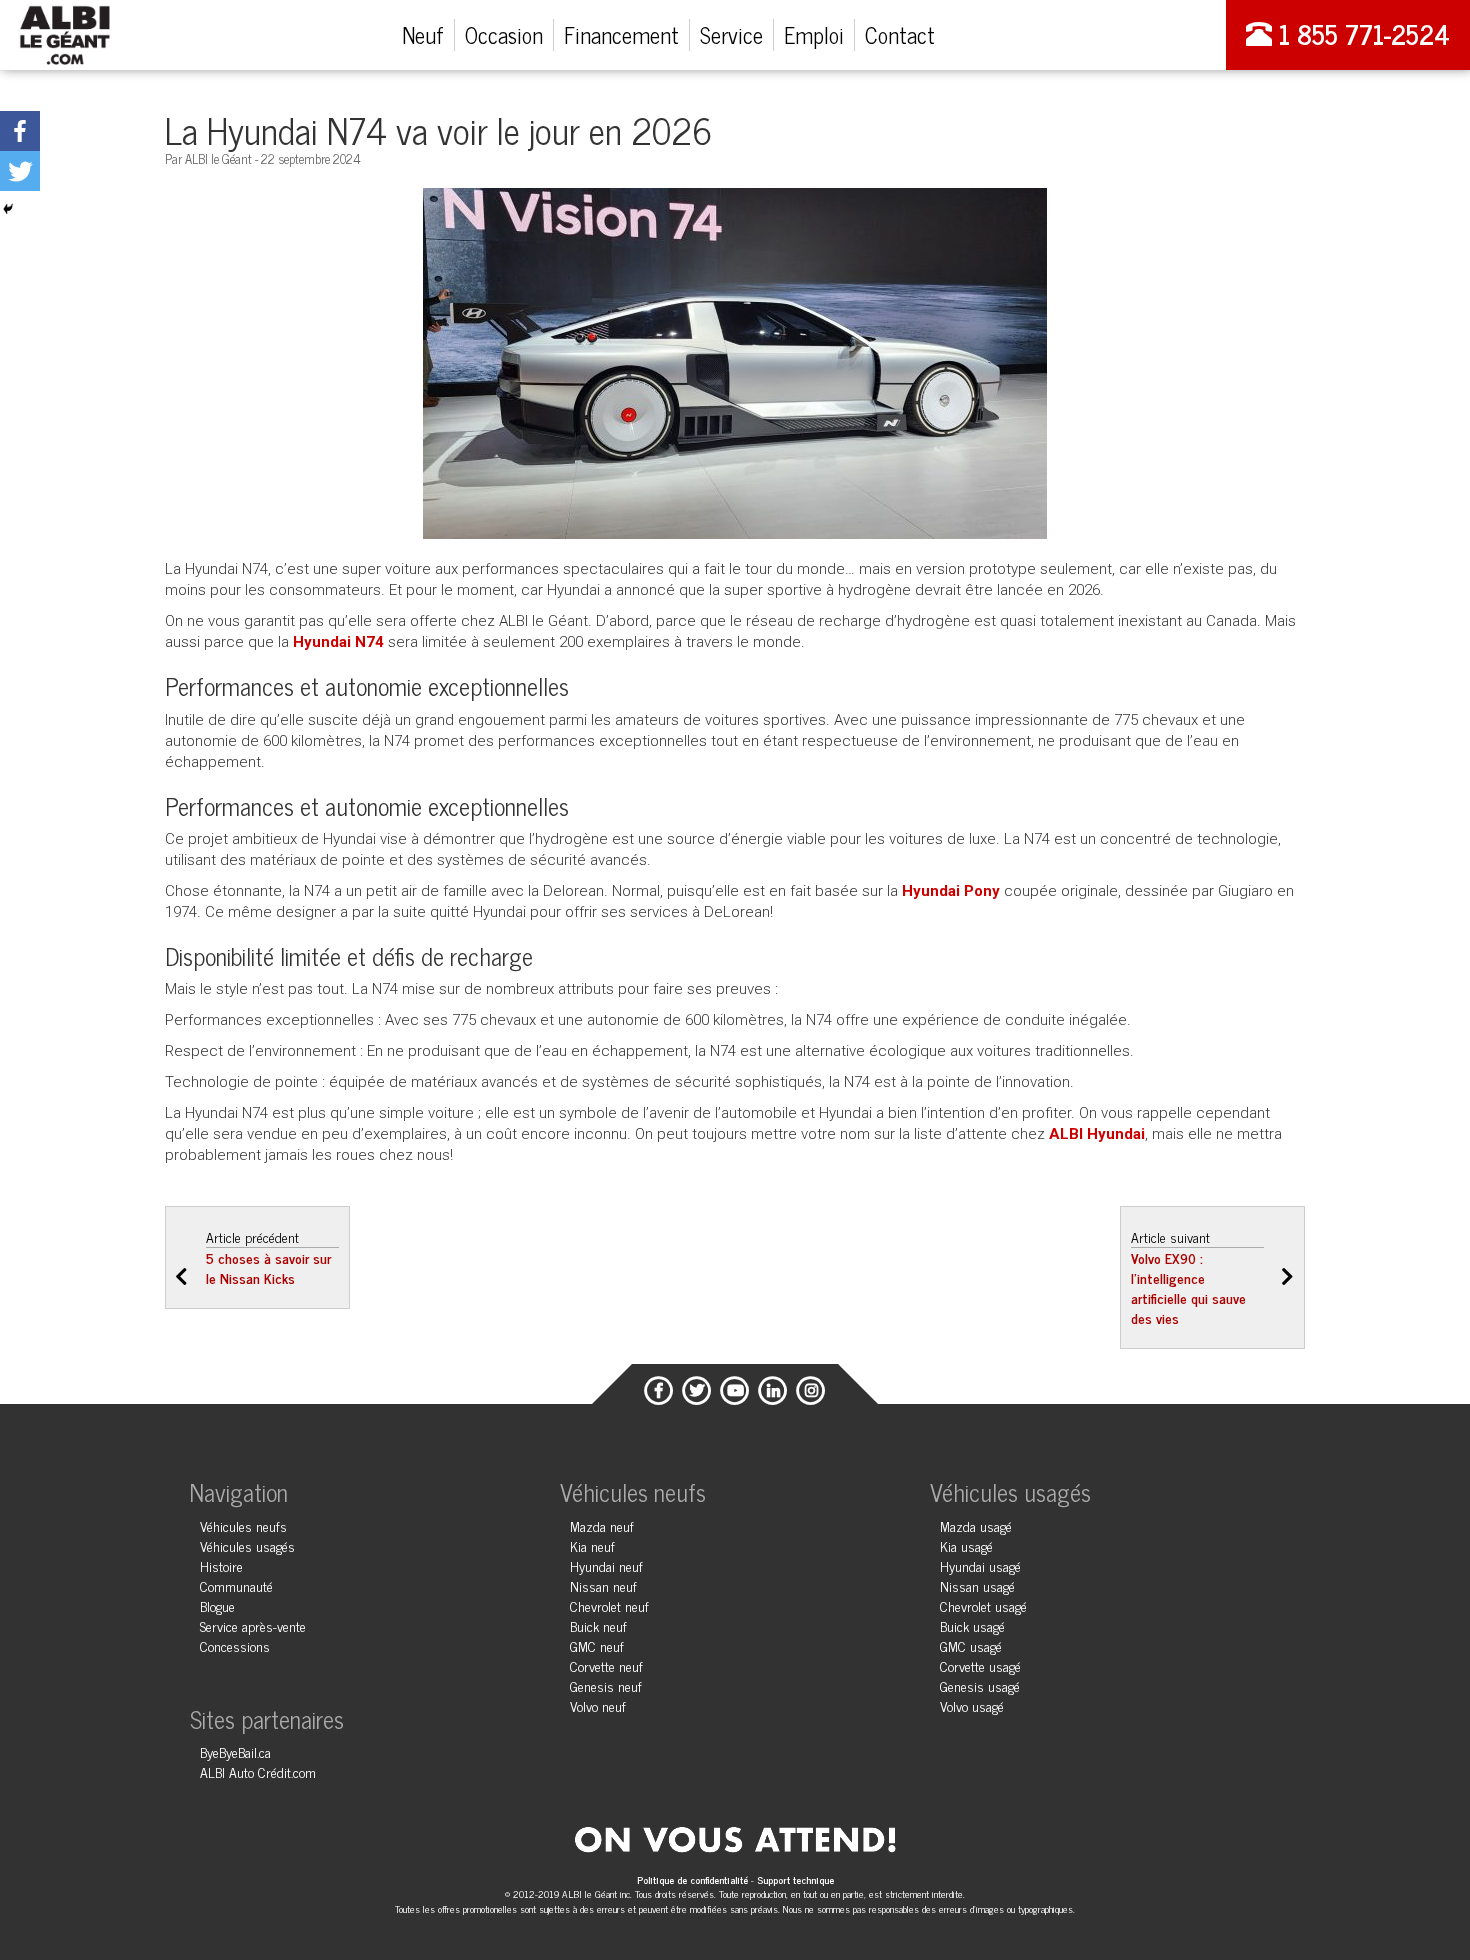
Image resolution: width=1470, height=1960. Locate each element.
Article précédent (268, 1257)
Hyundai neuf (606, 1565)
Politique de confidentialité (694, 1879)
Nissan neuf (603, 1585)
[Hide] (8, 209)
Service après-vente (253, 1625)
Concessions (235, 1645)
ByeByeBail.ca (235, 1751)
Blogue (217, 1605)
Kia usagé (966, 1545)
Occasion (504, 34)
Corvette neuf (606, 1665)
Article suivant (1188, 1277)
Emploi (814, 34)
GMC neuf (597, 1645)
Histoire (221, 1565)
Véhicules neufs (243, 1525)
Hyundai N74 (338, 642)
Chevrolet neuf (609, 1605)
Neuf (423, 34)
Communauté (236, 1585)
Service (731, 34)
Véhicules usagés (247, 1545)
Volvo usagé (972, 1705)
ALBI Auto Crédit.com (258, 1771)
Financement (621, 34)
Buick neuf (598, 1625)
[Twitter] (20, 171)
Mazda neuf (602, 1525)
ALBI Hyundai (1097, 1134)
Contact (900, 34)
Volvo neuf (598, 1705)
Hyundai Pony (951, 891)
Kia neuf (592, 1545)
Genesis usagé (980, 1685)
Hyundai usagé (980, 1565)
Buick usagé (972, 1625)
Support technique (795, 1879)
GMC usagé (971, 1645)
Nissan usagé (977, 1585)
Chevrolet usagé (983, 1605)
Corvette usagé (980, 1665)
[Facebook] (20, 131)
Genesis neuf (606, 1685)
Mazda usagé (976, 1525)
